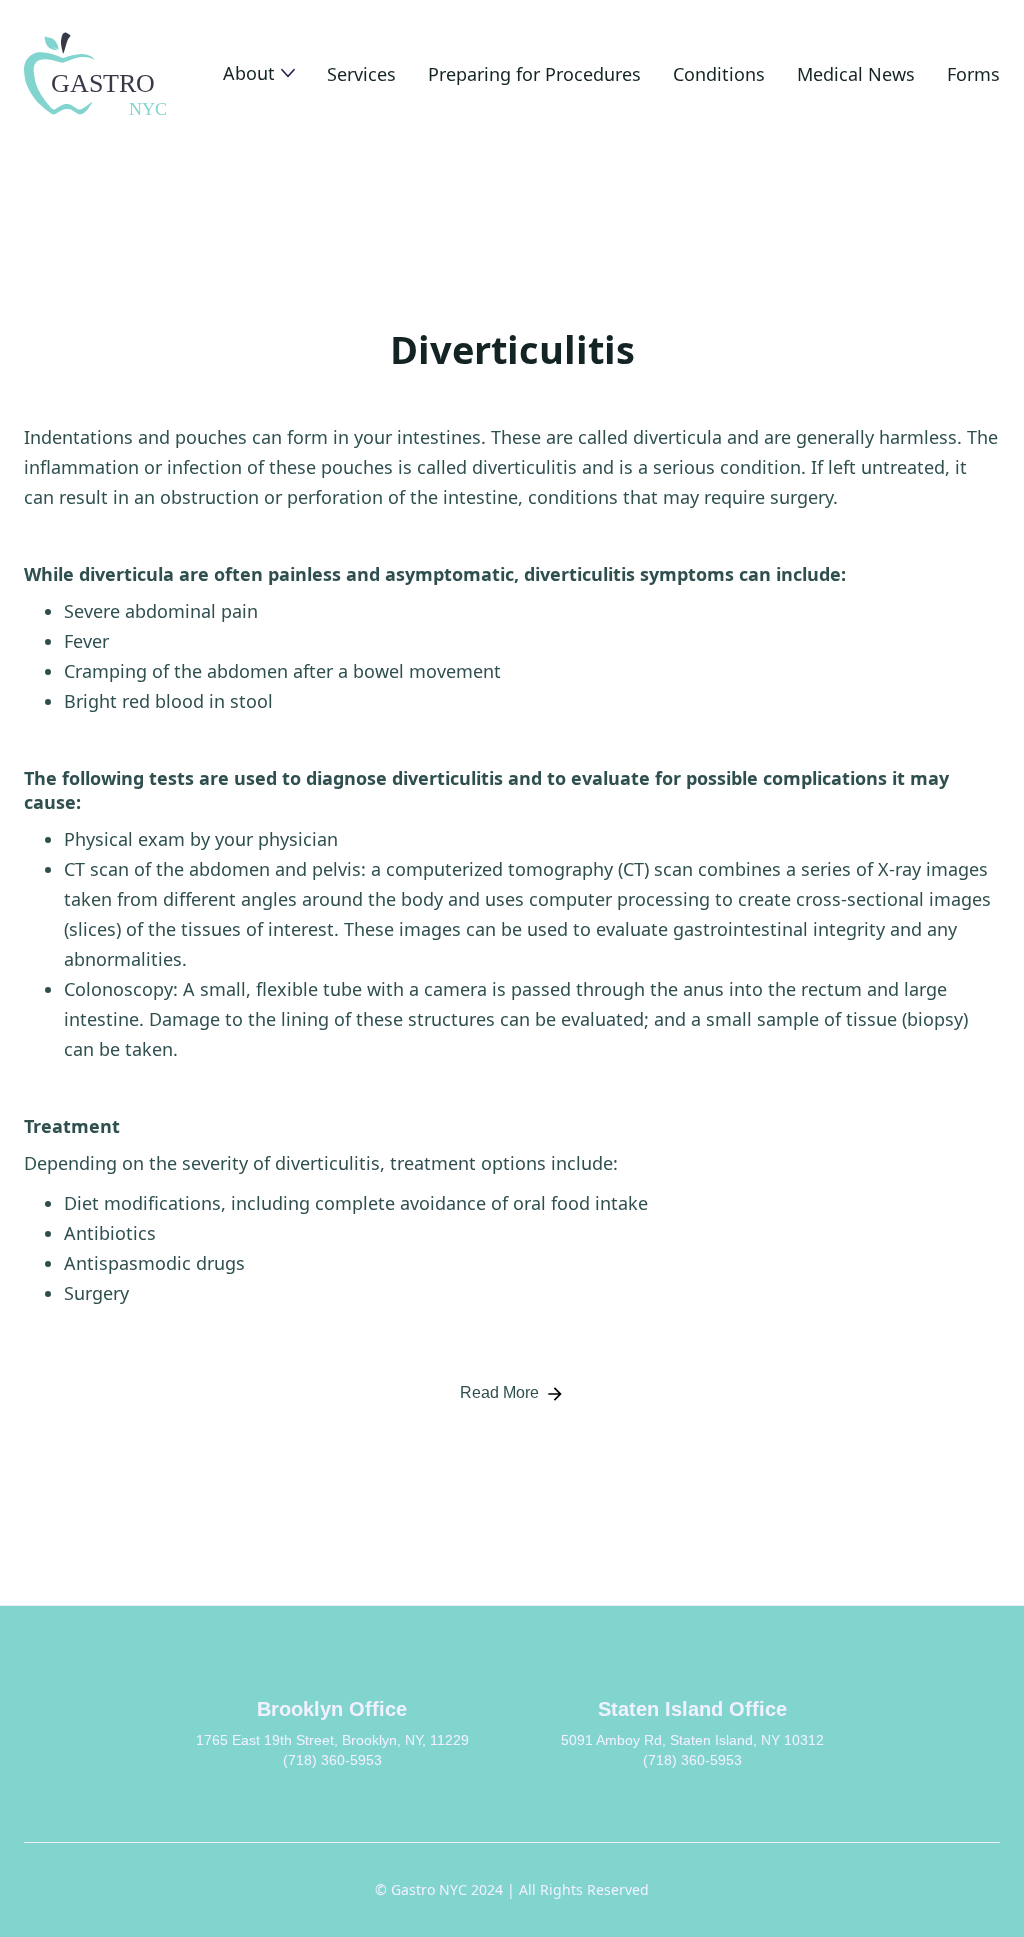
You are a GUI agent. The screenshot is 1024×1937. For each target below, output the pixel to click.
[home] (97, 74)
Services (361, 74)
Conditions (719, 74)
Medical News (856, 74)
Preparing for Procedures (534, 74)
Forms (973, 74)
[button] (259, 73)
